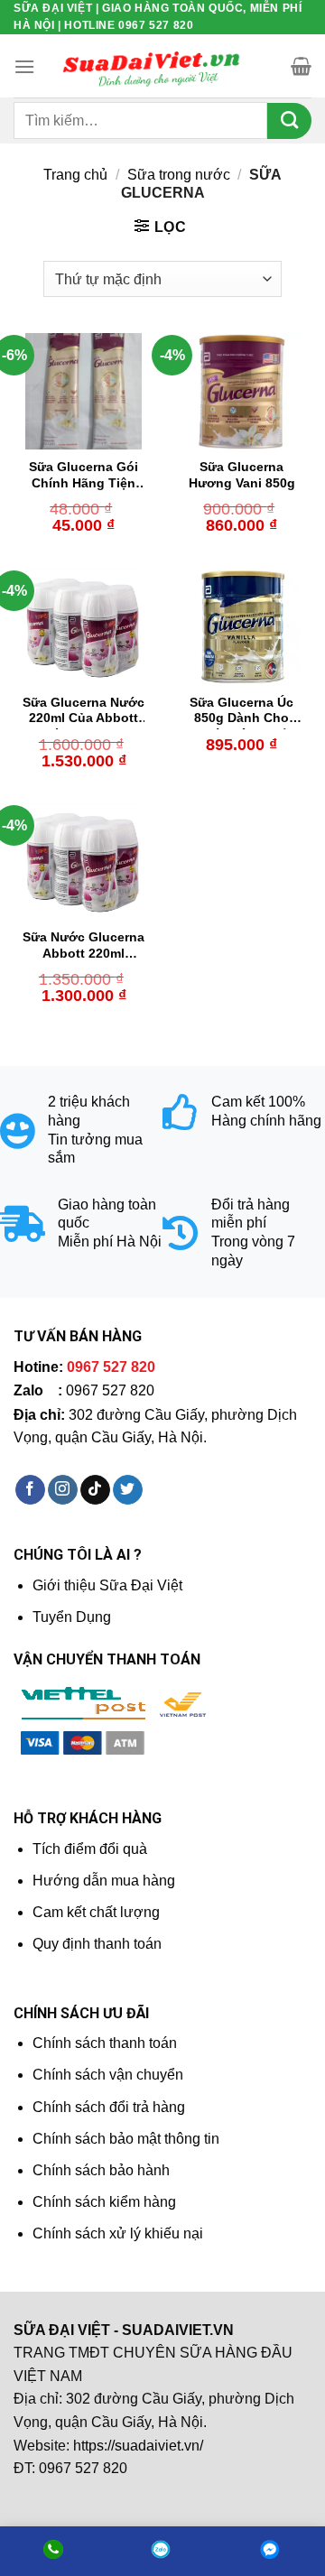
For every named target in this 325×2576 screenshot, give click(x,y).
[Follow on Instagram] (63, 1490)
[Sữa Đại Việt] (152, 67)
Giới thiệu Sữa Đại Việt (107, 1585)
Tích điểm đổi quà (90, 1849)
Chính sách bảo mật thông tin (126, 2139)
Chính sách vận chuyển (108, 2075)
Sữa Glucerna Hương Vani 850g (242, 475)
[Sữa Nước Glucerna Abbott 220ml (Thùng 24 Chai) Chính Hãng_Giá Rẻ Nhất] (84, 862)
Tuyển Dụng (72, 1617)
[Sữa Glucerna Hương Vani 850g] (241, 391)
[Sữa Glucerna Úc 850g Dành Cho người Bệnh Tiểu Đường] (241, 627)
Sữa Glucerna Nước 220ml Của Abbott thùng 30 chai (84, 713)
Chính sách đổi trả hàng (109, 2107)
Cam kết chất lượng (96, 1912)
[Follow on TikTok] (95, 1490)
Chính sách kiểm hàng (104, 2202)
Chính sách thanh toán (105, 2043)
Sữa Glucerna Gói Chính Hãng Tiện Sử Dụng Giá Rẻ (84, 477)
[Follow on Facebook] (30, 1490)
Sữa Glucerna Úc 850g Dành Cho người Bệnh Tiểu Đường (242, 713)
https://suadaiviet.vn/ (138, 2446)
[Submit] (289, 121)
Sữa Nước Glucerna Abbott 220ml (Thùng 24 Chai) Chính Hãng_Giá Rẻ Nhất (84, 947)
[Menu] (24, 66)
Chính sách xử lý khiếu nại (118, 2233)
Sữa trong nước (179, 175)
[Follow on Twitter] (128, 1490)
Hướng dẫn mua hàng (104, 1881)
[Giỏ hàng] (301, 66)
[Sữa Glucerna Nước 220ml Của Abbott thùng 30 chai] (84, 627)
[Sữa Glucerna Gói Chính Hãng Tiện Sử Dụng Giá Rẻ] (84, 391)
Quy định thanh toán (97, 1944)
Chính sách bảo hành (101, 2170)
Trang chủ (75, 175)
